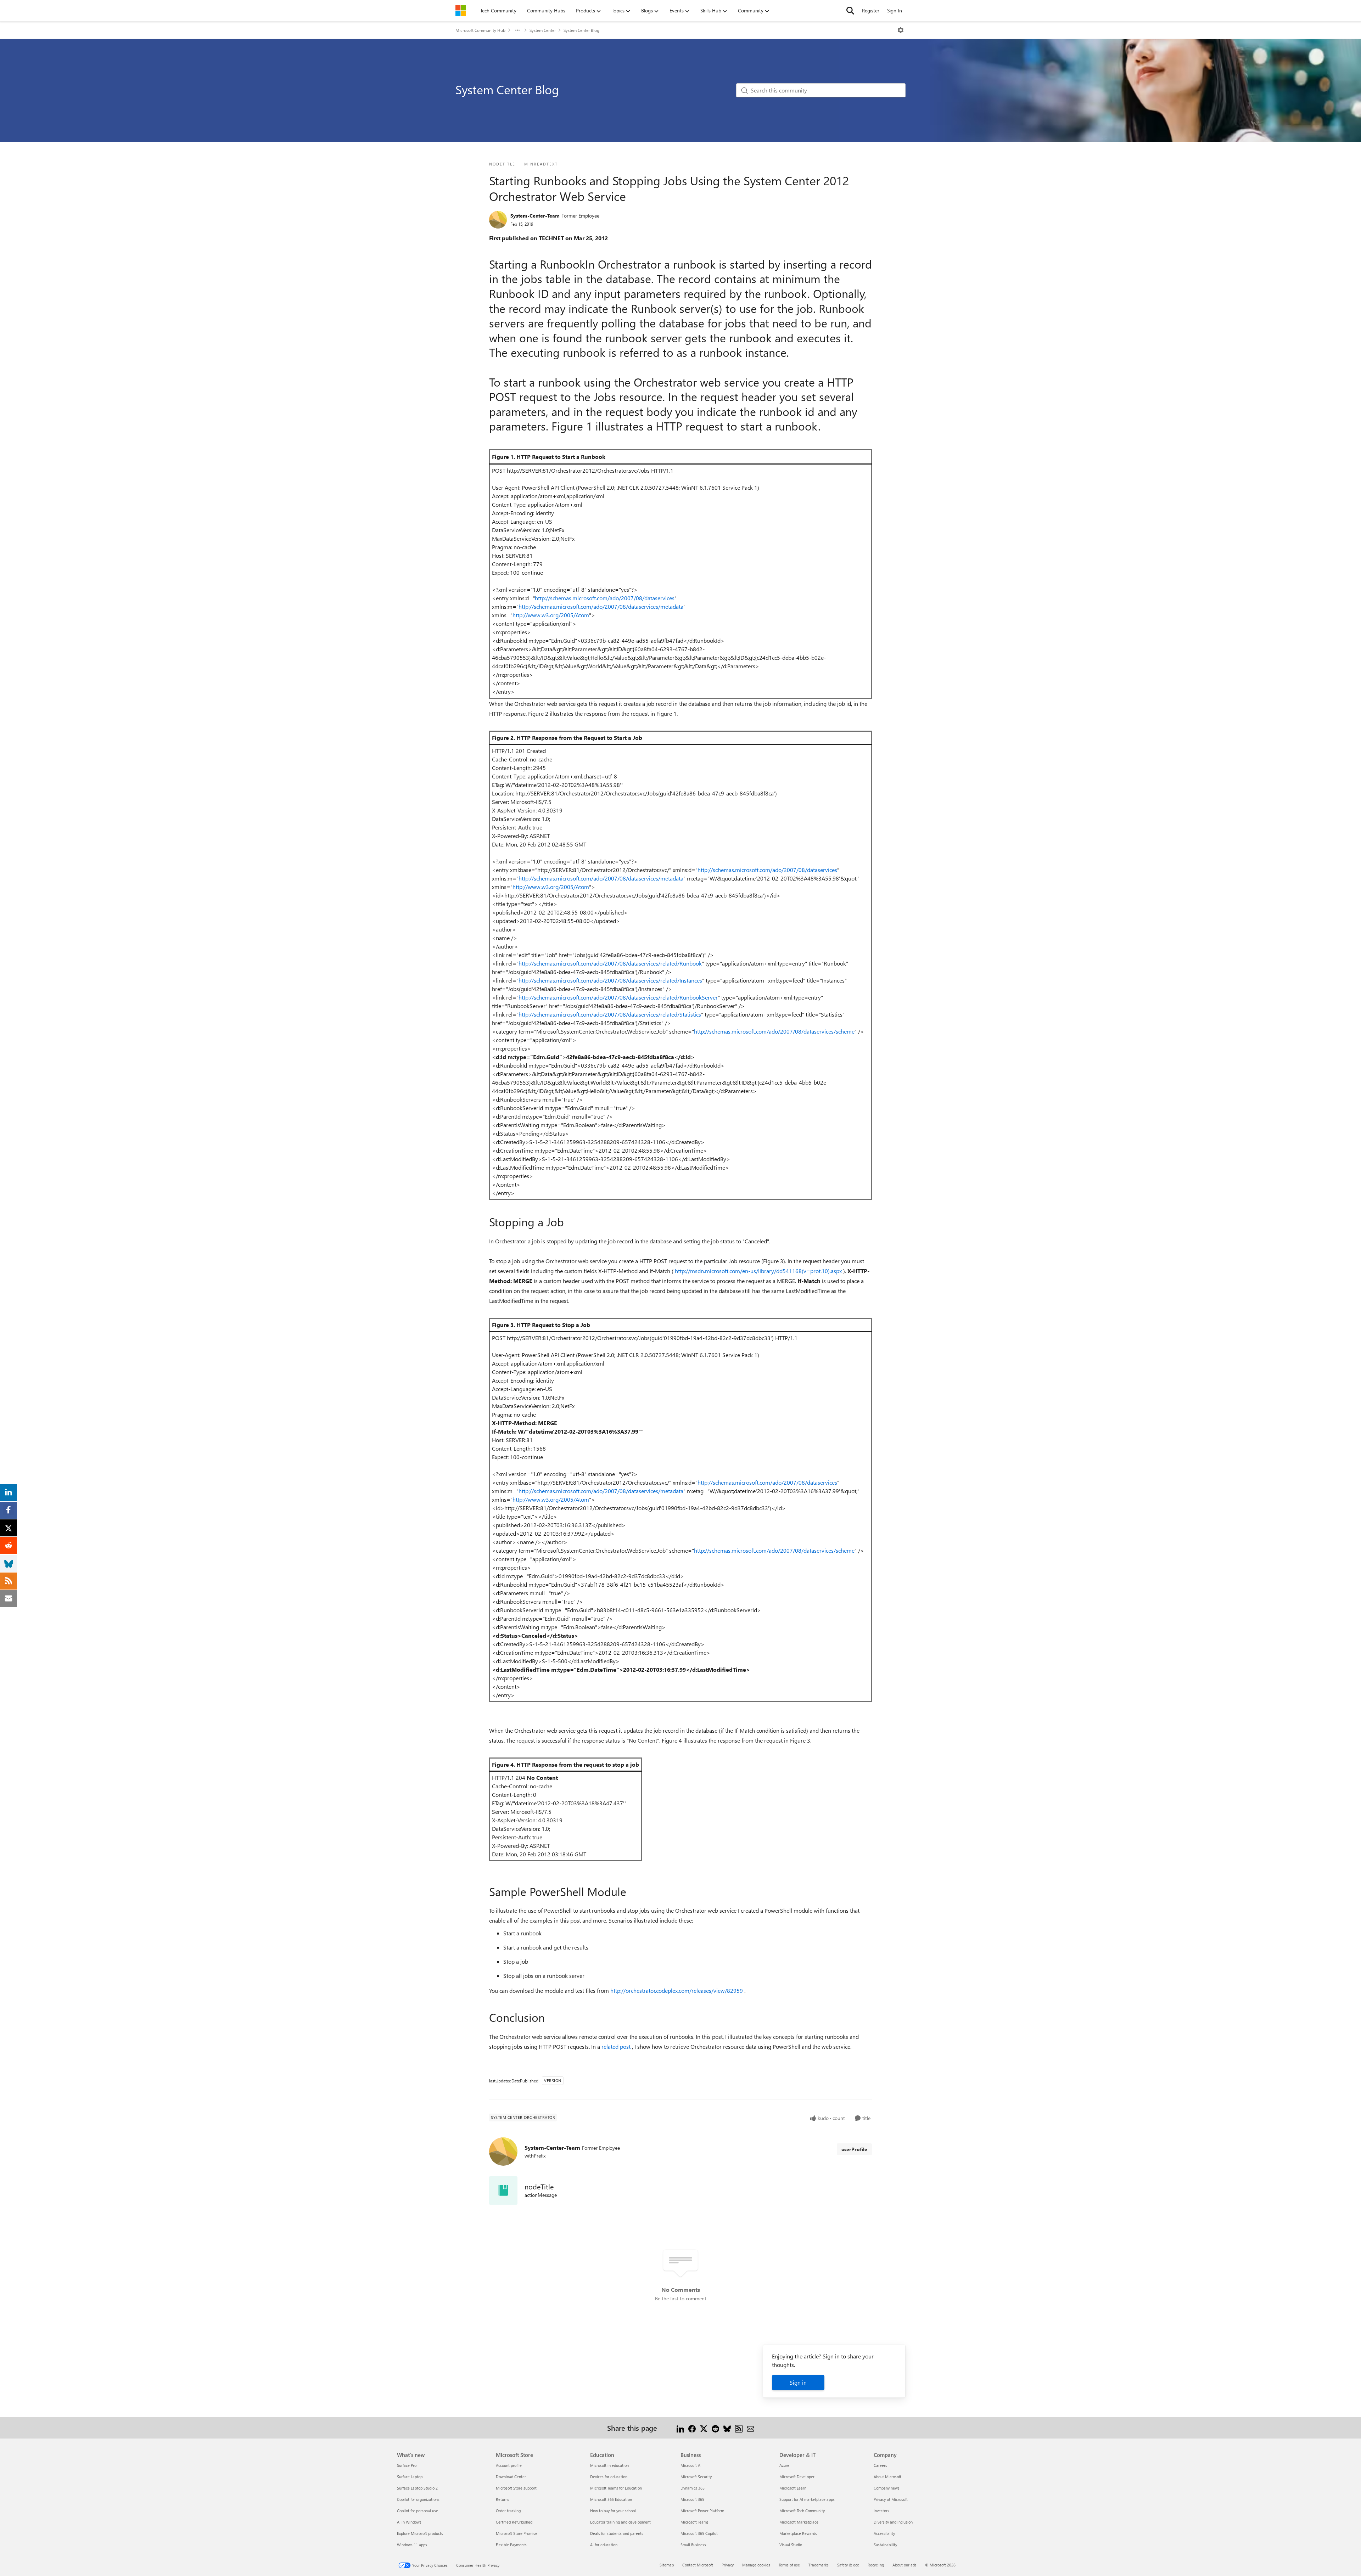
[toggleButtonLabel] (901, 30)
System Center (543, 30)
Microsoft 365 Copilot (699, 2533)
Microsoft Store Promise (517, 2533)
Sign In (895, 10)
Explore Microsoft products (420, 2533)
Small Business (693, 2545)
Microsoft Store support (516, 2488)
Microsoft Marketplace (799, 2522)
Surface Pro (407, 2465)
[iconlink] (503, 2190)
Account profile (509, 2465)
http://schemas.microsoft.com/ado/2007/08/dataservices (605, 598)
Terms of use (789, 2565)
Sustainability (885, 2545)
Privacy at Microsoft (891, 2499)
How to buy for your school (613, 2511)
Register (871, 10)
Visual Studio (791, 2545)
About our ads (904, 2565)
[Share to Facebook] (692, 2428)
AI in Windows (409, 2522)
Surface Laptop (410, 2477)
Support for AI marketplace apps (807, 2499)
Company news (887, 2488)
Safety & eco (848, 2565)
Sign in (798, 2382)
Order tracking (508, 2511)
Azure (784, 2465)
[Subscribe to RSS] (739, 2428)
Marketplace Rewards (798, 2533)
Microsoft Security (696, 2477)
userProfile (854, 2149)
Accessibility (884, 2533)
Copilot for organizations (418, 2499)
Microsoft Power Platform (702, 2511)
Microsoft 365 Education (611, 2499)
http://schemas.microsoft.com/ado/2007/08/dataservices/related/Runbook (610, 963)
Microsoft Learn (793, 2488)
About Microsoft (887, 2477)
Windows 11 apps (412, 2545)
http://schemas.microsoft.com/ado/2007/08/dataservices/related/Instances (610, 980)
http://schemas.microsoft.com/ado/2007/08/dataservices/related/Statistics (610, 1014)
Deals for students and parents (617, 2533)
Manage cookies (756, 2565)
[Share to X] (704, 2428)
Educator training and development (620, 2522)
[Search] (850, 11)
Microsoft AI (691, 2465)
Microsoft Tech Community (802, 2511)
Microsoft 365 (692, 2499)
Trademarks (819, 2565)
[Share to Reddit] (715, 2428)
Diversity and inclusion (893, 2522)
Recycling (876, 2565)
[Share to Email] (750, 2428)
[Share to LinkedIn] (680, 2428)
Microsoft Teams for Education (616, 2488)
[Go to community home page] (461, 11)
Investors (881, 2511)
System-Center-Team (535, 216)
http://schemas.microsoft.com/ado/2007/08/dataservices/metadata (601, 606)
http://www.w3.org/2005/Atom (551, 615)
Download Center (511, 2477)
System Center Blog (581, 30)
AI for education (604, 2545)
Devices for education (609, 2477)
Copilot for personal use (418, 2511)
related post (617, 2046)
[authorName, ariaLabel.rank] (498, 220)
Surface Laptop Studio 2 (417, 2488)
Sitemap (667, 2565)
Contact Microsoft (698, 2565)
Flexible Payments (511, 2545)
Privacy (728, 2565)
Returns (503, 2499)
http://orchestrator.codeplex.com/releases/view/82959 (677, 1990)
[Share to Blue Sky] (727, 2428)
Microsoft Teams (694, 2522)
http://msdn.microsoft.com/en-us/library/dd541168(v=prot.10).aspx (759, 1271)
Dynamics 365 (693, 2488)
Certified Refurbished (514, 2522)
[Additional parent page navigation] (517, 30)
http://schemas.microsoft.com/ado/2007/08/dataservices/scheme (774, 1031)
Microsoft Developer (797, 2477)
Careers (880, 2465)
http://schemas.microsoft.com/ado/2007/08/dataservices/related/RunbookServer (618, 997)
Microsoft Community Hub (480, 30)
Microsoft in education (609, 2465)
